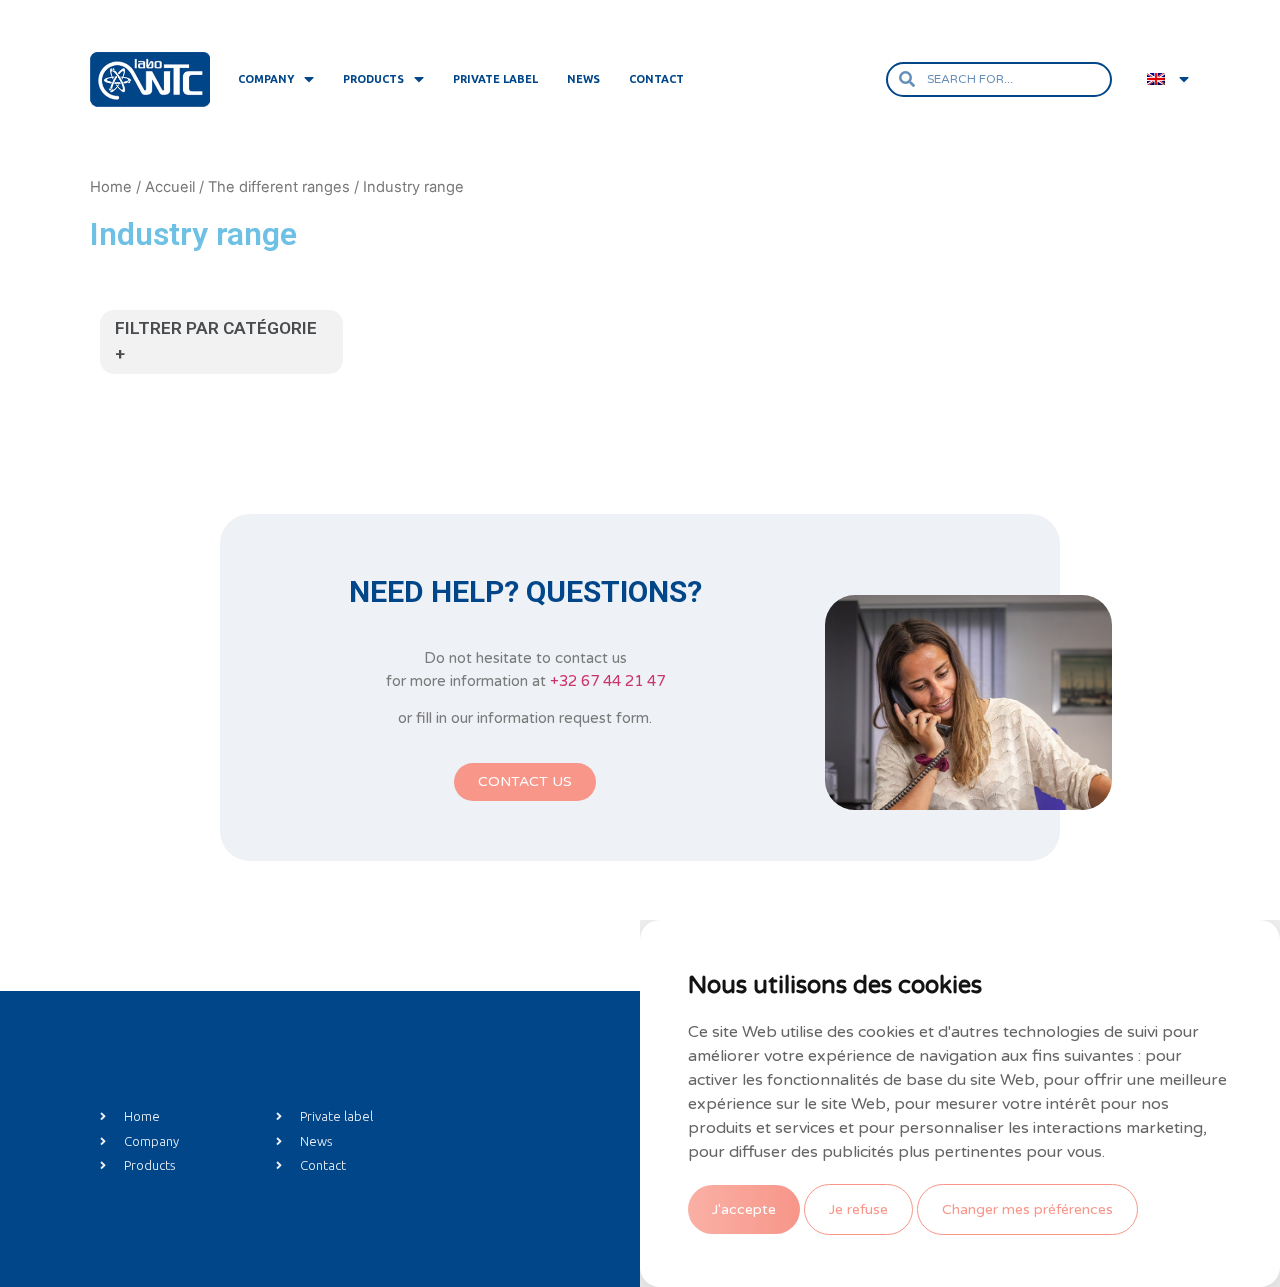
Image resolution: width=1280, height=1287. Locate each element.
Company (266, 79)
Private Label (495, 79)
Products (373, 79)
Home (111, 187)
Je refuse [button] (858, 1209)
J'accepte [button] (744, 1209)
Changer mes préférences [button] (1027, 1209)
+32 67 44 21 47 (607, 681)
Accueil (170, 187)
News (583, 79)
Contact (656, 79)
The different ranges (279, 187)
